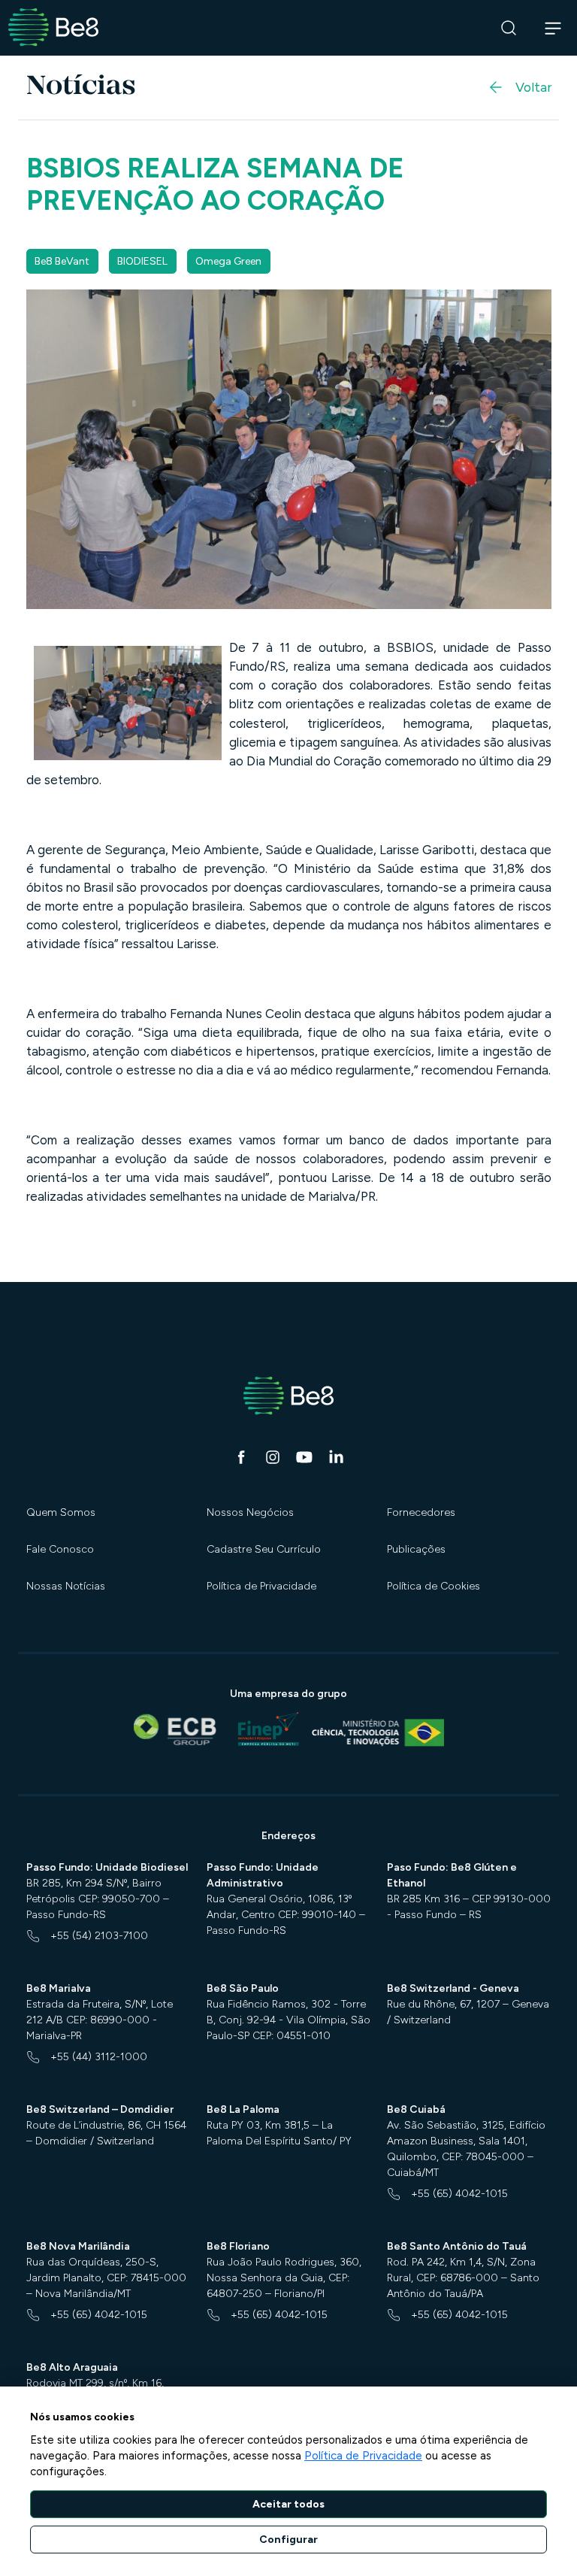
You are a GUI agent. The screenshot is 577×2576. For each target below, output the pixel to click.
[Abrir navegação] (553, 28)
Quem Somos (61, 1512)
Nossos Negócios (250, 1512)
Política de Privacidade (261, 1586)
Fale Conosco (60, 1549)
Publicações (416, 1549)
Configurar (288, 2540)
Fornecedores (421, 1512)
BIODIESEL (142, 261)
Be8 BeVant (62, 261)
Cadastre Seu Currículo (264, 1549)
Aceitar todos (288, 2504)
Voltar (533, 87)
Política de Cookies (434, 1586)
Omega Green (228, 261)
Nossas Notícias (66, 1586)
